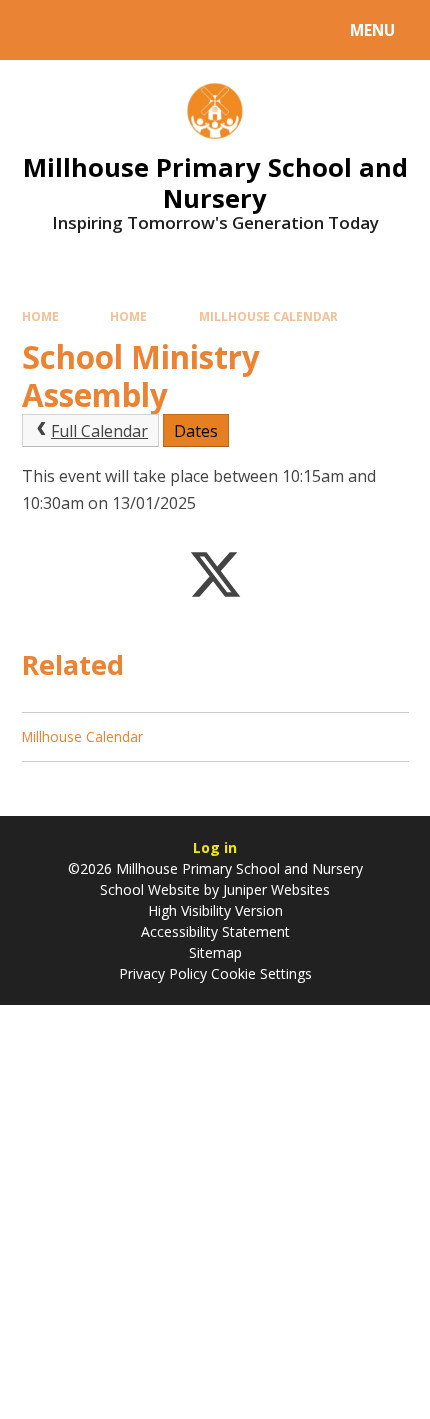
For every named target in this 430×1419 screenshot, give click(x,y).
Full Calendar (99, 431)
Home (40, 316)
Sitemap (215, 952)
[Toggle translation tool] (90, 30)
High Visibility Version (215, 910)
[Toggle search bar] (39, 30)
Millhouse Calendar (268, 316)
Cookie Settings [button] (261, 973)
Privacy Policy (163, 973)
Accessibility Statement (215, 931)
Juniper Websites (276, 889)
